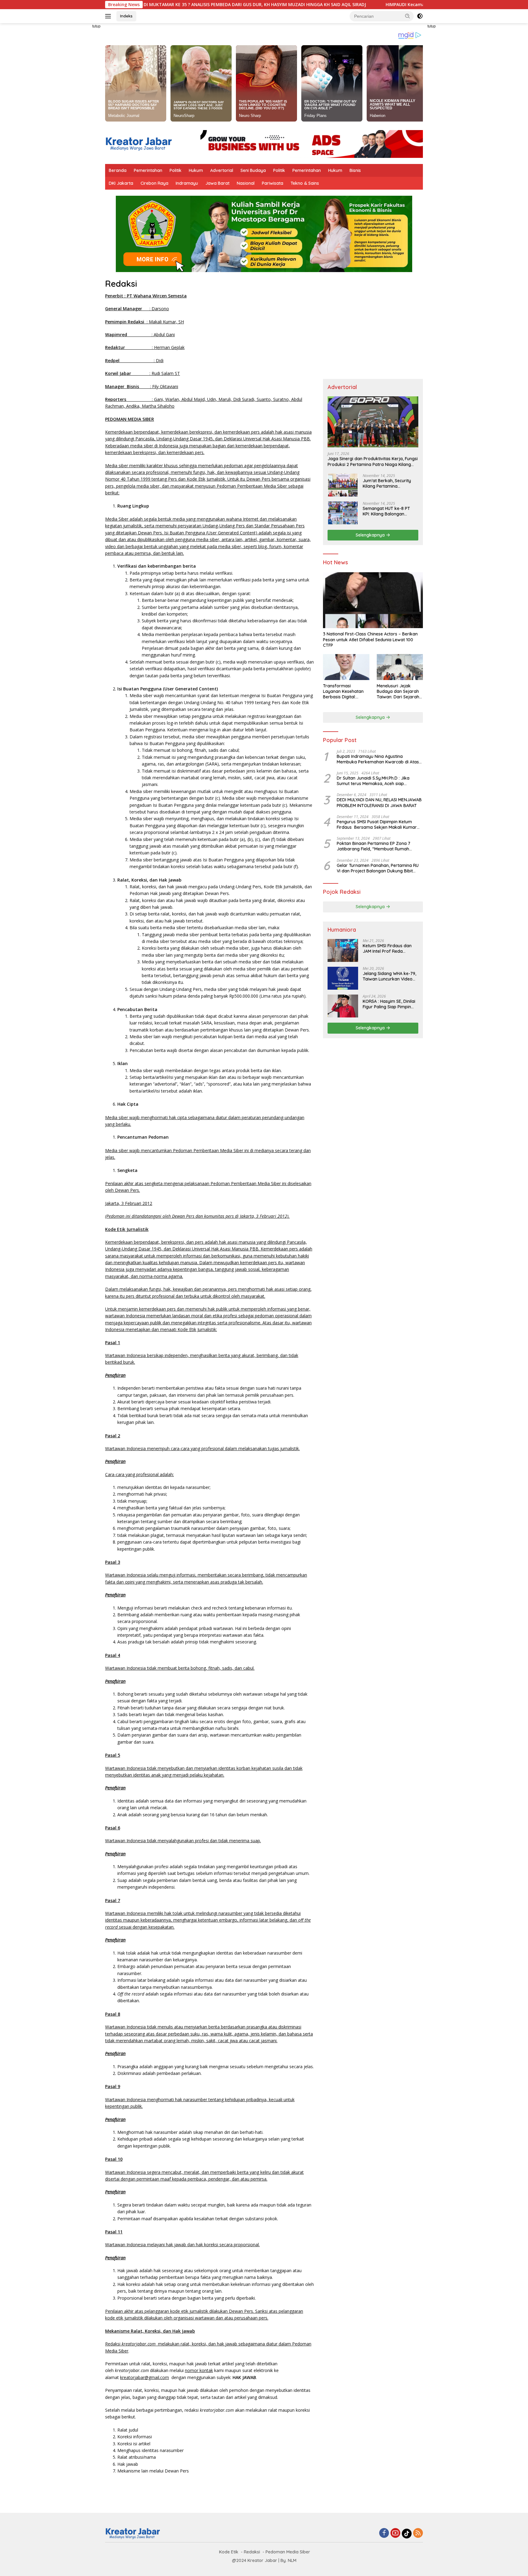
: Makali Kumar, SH (145, 322)
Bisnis (355, 170)
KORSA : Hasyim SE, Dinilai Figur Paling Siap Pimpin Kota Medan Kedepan (389, 1004)
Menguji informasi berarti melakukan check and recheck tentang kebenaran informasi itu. (205, 1608)
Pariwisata (273, 183)
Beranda (118, 170)
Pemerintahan (148, 170)
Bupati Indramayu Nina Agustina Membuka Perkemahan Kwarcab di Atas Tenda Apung (378, 759)
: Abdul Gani (140, 335)
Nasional (246, 183)
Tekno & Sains (305, 183)
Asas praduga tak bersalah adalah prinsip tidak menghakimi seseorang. (187, 1642)
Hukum (196, 170)
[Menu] (109, 16)
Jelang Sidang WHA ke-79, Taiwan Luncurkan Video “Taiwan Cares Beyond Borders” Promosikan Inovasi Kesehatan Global (389, 977)
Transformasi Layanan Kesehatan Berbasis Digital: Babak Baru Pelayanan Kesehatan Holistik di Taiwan (345, 691)
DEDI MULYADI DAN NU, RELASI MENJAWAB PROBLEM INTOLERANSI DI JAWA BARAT (379, 803)
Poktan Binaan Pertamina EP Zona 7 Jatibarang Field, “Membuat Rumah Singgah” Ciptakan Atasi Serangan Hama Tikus (379, 846)
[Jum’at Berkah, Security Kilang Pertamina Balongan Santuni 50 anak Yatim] (343, 485)
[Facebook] (384, 2533)
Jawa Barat (217, 183)
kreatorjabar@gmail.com (145, 2377)
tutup (96, 26)
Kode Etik (229, 2552)
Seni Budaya (253, 170)
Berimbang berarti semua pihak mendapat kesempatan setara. (179, 1408)
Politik (176, 170)
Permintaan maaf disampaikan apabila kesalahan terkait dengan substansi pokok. (198, 2219)
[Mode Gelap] (420, 16)
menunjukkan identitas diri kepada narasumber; (164, 1487)
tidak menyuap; (132, 1501)
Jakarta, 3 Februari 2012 (129, 1203)
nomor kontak (199, 2370)
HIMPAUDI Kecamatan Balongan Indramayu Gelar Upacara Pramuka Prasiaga (357, 5)
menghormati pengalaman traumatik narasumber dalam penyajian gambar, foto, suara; (204, 1528)
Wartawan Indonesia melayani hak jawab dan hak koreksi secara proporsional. (182, 2245)
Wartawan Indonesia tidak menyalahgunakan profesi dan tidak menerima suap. (183, 1841)
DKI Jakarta (121, 183)
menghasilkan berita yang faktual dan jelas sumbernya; (171, 1508)
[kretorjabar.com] (139, 143)
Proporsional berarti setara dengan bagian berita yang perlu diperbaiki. (187, 2298)
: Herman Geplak (145, 347)
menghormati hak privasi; (142, 1494)
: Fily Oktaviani (142, 386)
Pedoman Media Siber (288, 2552)
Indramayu (187, 183)
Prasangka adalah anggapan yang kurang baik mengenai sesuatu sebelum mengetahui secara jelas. (216, 2067)
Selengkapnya (371, 535)
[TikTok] (407, 2534)
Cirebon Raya (154, 183)
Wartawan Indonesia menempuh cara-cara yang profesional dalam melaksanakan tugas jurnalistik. (202, 1448)
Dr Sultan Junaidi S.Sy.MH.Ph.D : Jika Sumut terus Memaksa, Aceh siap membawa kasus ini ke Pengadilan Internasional (373, 781)
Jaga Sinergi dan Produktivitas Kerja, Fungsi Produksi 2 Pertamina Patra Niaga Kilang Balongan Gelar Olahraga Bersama (373, 462)
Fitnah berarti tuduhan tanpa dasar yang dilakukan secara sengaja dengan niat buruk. (201, 1708)
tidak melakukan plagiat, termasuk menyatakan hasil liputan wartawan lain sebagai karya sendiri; (212, 1535)
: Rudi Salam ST (143, 373)
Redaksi (121, 284)
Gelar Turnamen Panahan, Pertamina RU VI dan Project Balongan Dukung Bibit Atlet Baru (378, 868)
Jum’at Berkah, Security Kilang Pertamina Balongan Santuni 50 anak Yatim (390, 483)
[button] (408, 16)
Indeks (126, 16)
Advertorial (222, 170)
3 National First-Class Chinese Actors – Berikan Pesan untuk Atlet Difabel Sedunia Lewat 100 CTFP (370, 640)
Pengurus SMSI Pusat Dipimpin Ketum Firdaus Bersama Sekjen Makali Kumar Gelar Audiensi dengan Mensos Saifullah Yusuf (377, 824)
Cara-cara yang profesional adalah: (139, 1474)
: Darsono (137, 309)
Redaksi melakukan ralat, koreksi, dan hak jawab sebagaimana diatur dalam (199, 2344)
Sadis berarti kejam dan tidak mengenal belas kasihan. (171, 1714)
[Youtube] (395, 2533)
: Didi (134, 360)
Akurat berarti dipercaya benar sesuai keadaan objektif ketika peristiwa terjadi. (194, 1402)
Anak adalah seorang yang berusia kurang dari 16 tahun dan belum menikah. (193, 1815)
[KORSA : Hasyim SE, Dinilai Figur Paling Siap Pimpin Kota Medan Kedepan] (343, 1006)
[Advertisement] (78, 115)
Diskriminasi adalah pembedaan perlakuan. (159, 2073)
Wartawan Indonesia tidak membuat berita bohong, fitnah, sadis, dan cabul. (180, 1668)
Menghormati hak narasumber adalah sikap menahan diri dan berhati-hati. (190, 2132)
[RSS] (418, 2533)
